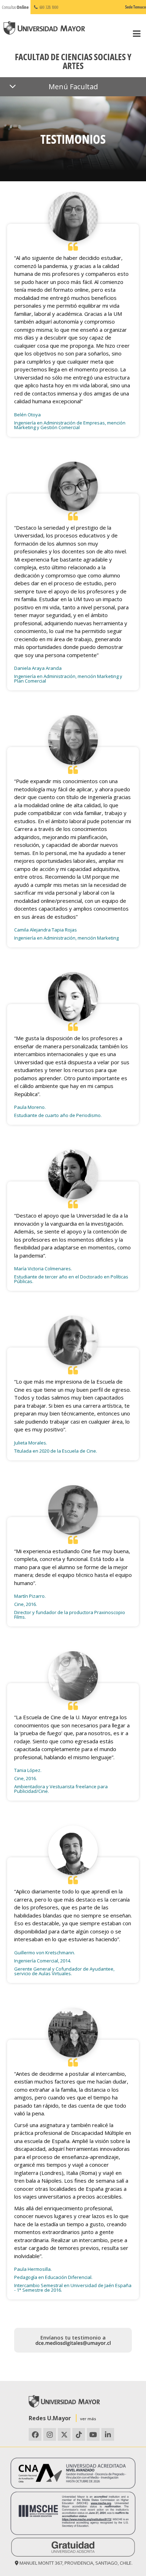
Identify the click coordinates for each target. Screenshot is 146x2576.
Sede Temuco (136, 7)
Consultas (15, 7)
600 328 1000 (49, 7)
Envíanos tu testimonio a (73, 2337)
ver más (88, 2419)
